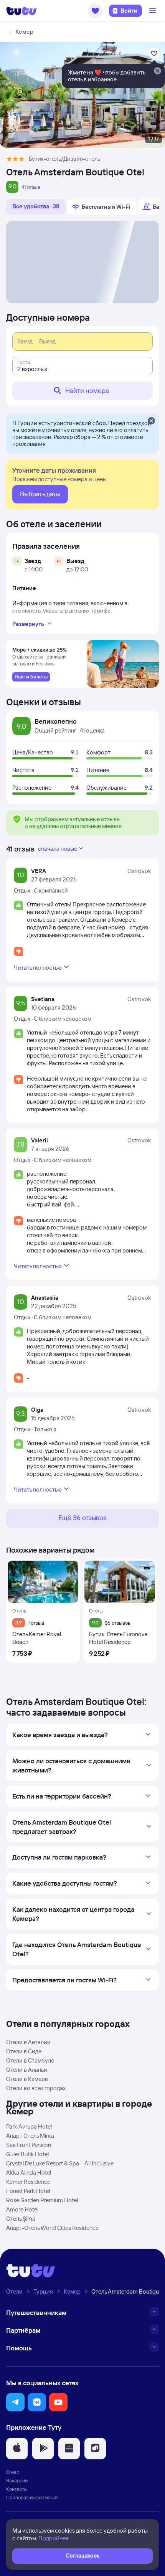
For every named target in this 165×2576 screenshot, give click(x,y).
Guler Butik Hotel (27, 2154)
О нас (13, 2472)
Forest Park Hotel (28, 2191)
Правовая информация (32, 2497)
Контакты (17, 2489)
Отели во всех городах (36, 2088)
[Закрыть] (151, 421)
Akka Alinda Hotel (29, 2173)
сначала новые (58, 849)
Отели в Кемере (27, 2079)
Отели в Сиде (24, 2051)
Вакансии (17, 2480)
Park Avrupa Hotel (29, 2126)
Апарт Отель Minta (30, 2136)
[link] (31, 677)
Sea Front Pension (29, 2145)
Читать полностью (38, 968)
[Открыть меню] (153, 11)
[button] (95, 11)
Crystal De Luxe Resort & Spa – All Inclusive (60, 2163)
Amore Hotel (22, 2209)
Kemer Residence (28, 2182)
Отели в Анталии (28, 2042)
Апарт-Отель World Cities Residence (52, 2228)
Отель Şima (21, 2219)
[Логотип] (21, 11)
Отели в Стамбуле (30, 2060)
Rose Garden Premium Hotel (42, 2200)
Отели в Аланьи (27, 2070)
